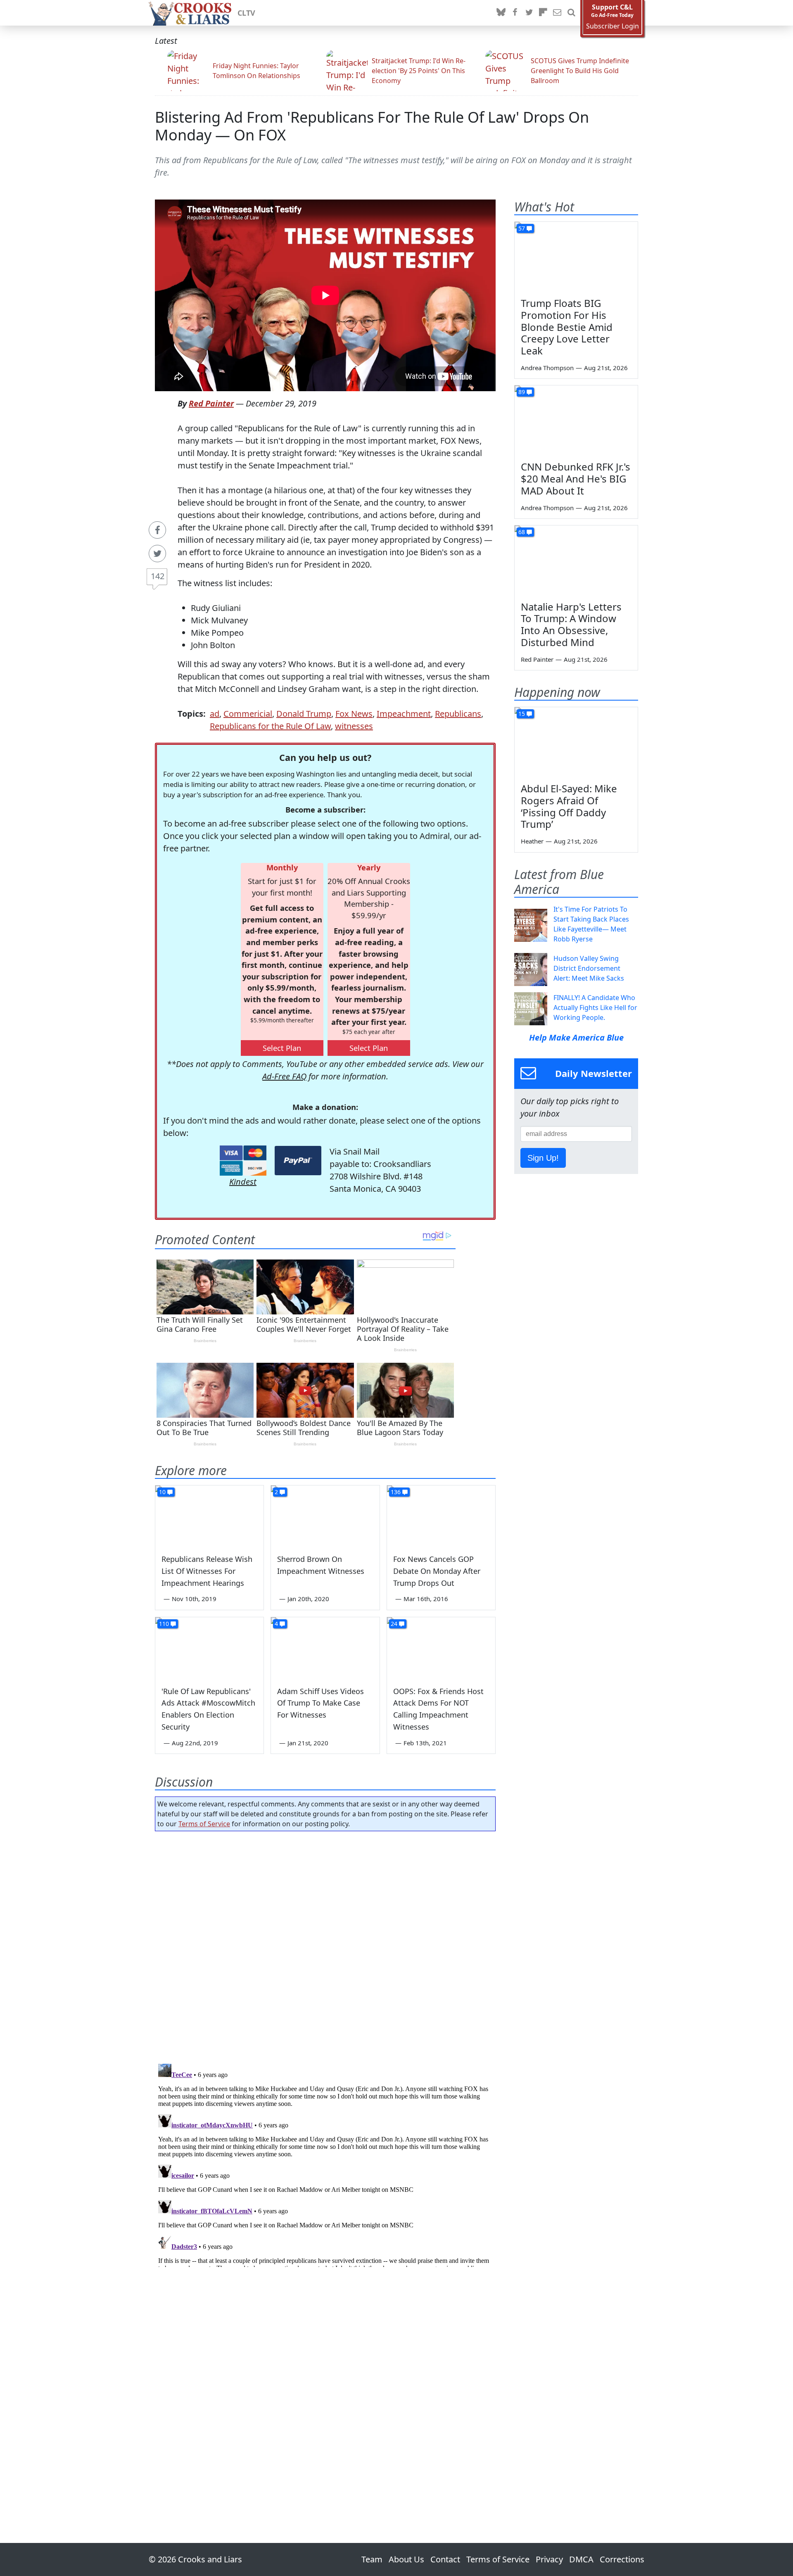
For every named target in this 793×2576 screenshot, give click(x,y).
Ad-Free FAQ (284, 1076)
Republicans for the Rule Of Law (270, 726)
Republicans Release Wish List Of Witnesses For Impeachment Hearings (207, 1571)
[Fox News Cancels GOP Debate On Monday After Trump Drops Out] (441, 1516)
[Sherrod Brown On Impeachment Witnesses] (325, 1516)
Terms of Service (204, 1824)
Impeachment (404, 714)
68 (522, 532)
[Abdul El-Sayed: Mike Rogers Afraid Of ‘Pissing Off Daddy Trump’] (576, 742)
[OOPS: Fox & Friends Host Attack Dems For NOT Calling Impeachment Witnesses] (441, 1648)
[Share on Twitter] (157, 554)
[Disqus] (325, 2164)
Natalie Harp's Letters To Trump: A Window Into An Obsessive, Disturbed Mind (571, 624)
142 (158, 576)
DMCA (581, 2559)
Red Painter (211, 403)
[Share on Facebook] (157, 530)
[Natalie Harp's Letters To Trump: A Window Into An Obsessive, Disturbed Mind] (576, 560)
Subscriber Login (613, 26)
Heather (532, 841)
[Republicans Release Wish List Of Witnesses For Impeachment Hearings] (209, 1516)
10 (162, 1492)
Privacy (549, 2559)
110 (164, 1624)
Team (372, 2559)
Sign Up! (543, 1158)
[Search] (571, 13)
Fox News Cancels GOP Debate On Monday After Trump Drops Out (437, 1571)
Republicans (458, 714)
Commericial (248, 714)
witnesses (354, 726)
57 (522, 228)
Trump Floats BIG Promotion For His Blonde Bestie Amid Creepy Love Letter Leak (567, 327)
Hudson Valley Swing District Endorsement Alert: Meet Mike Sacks (589, 968)
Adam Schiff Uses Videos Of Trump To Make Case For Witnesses (321, 1703)
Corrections (622, 2559)
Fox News (354, 714)
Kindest (243, 1182)
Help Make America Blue (576, 1037)
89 (522, 392)
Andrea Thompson (547, 368)
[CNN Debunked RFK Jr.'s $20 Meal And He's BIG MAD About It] (576, 420)
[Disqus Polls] (325, 1945)
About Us (406, 2559)
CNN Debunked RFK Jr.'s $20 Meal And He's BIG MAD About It (576, 479)
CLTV (246, 13)
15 (522, 714)
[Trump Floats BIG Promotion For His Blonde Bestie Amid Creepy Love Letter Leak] (576, 257)
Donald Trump (304, 714)
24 (394, 1624)
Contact (445, 2559)
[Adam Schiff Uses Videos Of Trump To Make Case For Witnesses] (325, 1648)
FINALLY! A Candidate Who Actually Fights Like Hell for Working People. (595, 1008)
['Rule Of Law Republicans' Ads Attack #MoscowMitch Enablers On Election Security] (209, 1648)
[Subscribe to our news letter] (557, 13)
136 (396, 1492)
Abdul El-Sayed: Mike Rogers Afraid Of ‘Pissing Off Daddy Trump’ (569, 806)
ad (215, 714)
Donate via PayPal (298, 1161)
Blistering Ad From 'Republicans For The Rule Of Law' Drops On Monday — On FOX (372, 126)
